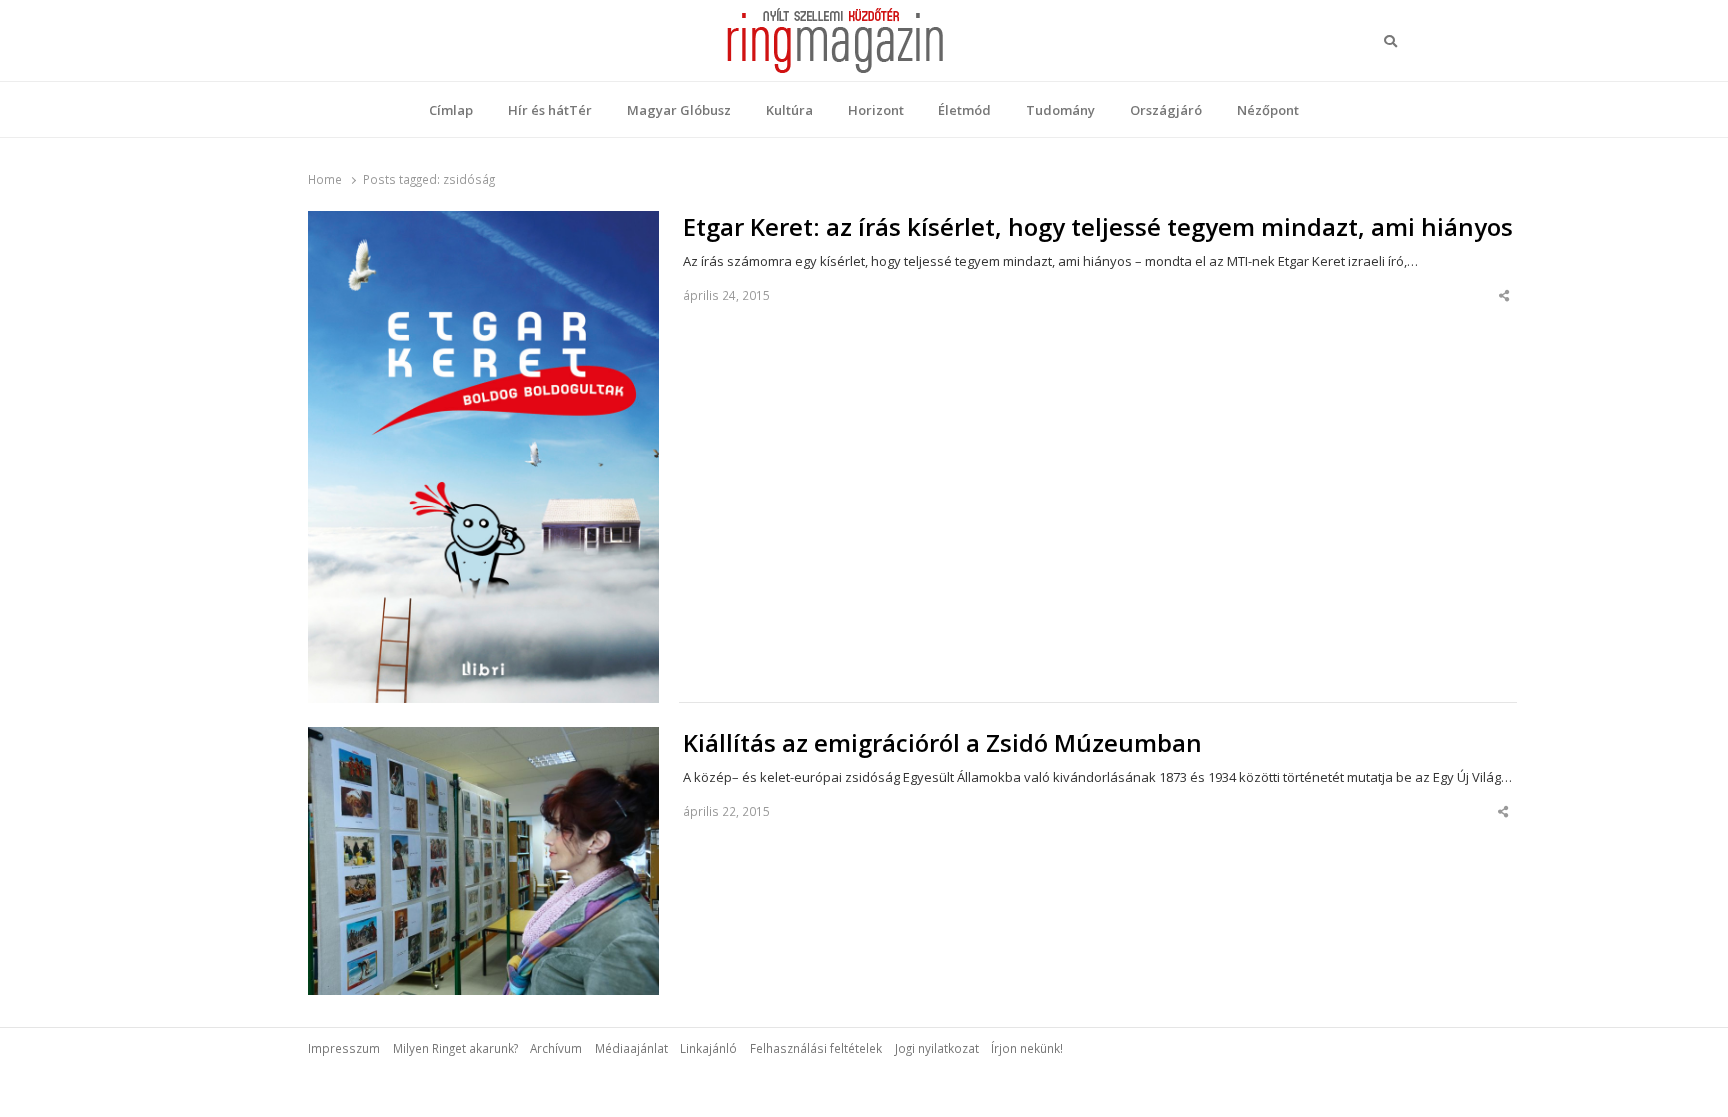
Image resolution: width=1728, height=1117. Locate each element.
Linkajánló (708, 1048)
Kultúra (789, 110)
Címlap (451, 110)
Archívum (556, 1048)
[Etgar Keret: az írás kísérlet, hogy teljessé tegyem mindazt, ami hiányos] (483, 223)
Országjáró (1166, 110)
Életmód (964, 110)
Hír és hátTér (550, 110)
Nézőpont (1268, 110)
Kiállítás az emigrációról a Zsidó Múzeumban (942, 743)
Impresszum (344, 1048)
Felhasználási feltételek (816, 1048)
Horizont (876, 110)
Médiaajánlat (631, 1048)
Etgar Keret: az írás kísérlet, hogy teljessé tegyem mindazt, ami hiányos (1098, 227)
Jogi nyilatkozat (937, 1048)
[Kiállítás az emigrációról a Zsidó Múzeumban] (483, 739)
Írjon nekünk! (1027, 1048)
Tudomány (1060, 110)
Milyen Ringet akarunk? (455, 1048)
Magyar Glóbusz (679, 110)
